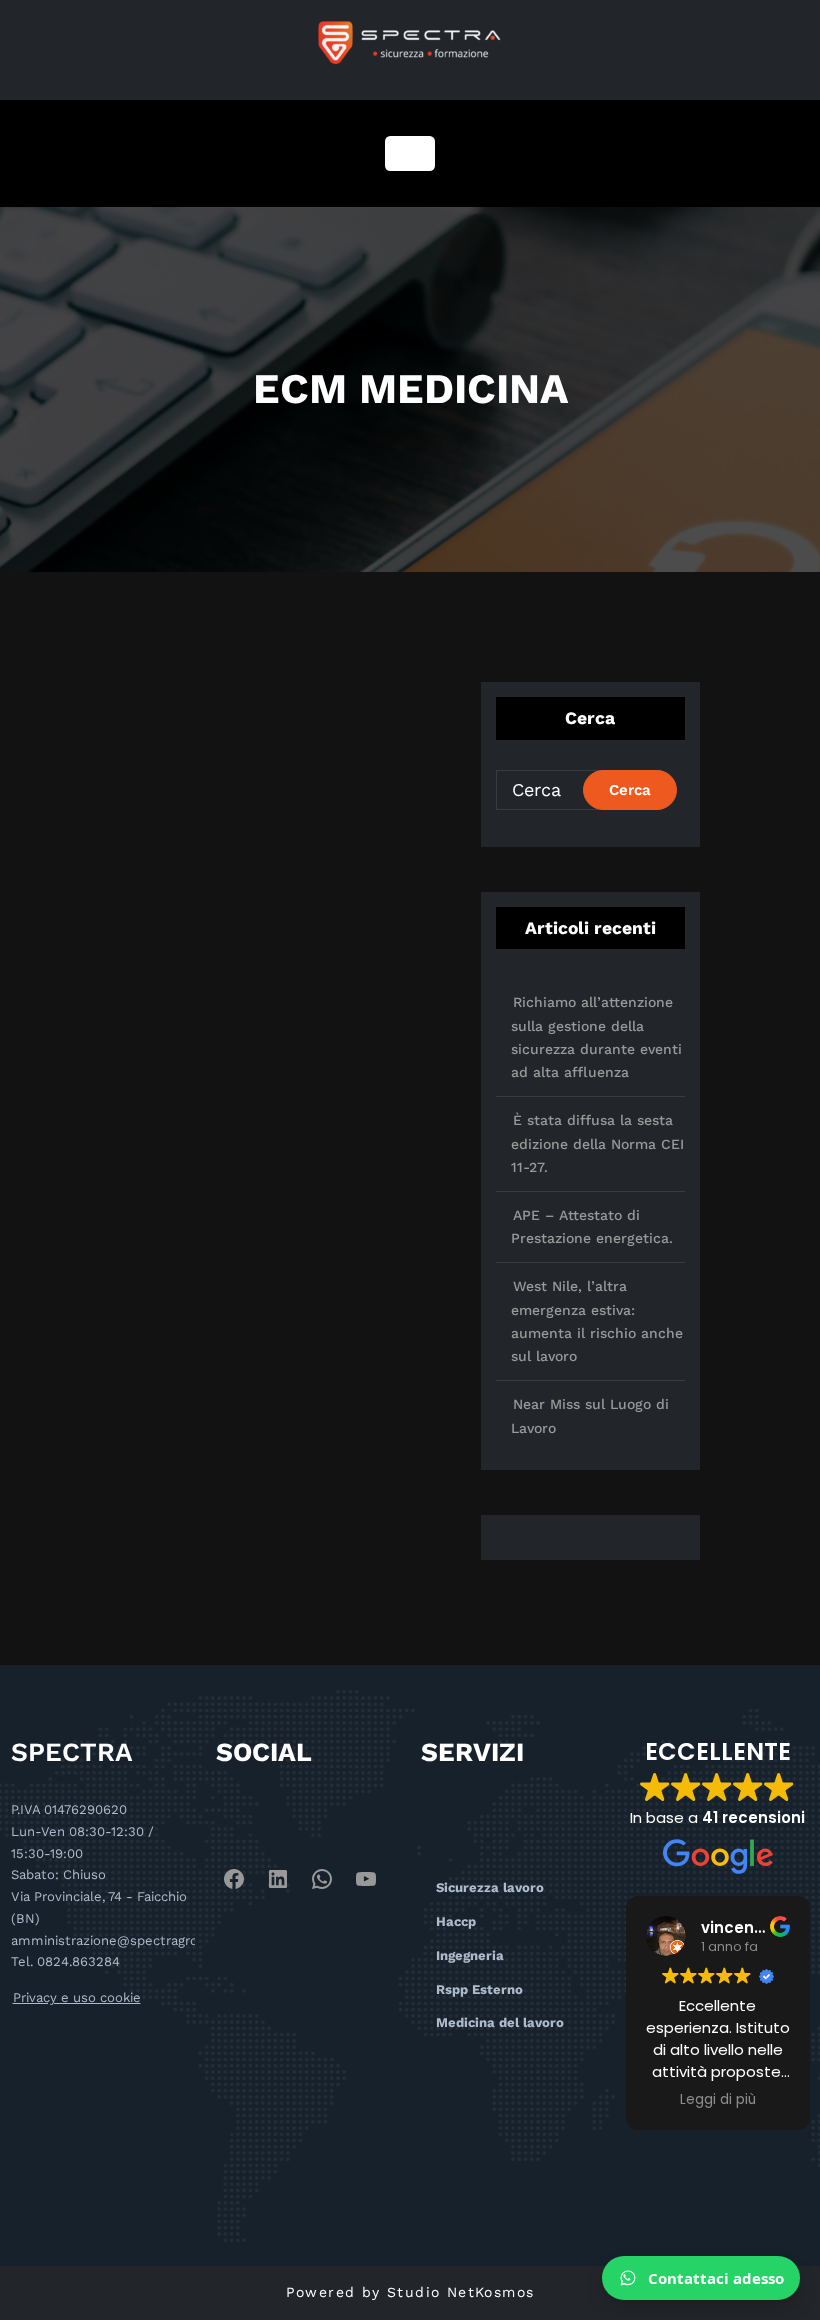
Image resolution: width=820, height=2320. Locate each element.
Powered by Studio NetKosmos (410, 2292)
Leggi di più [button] (718, 2100)
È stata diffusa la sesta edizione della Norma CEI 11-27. (597, 1143)
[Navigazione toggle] (409, 153)
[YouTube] (366, 1879)
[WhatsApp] (322, 1879)
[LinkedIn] (278, 1879)
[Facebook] (234, 1879)
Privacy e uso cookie (77, 1997)
